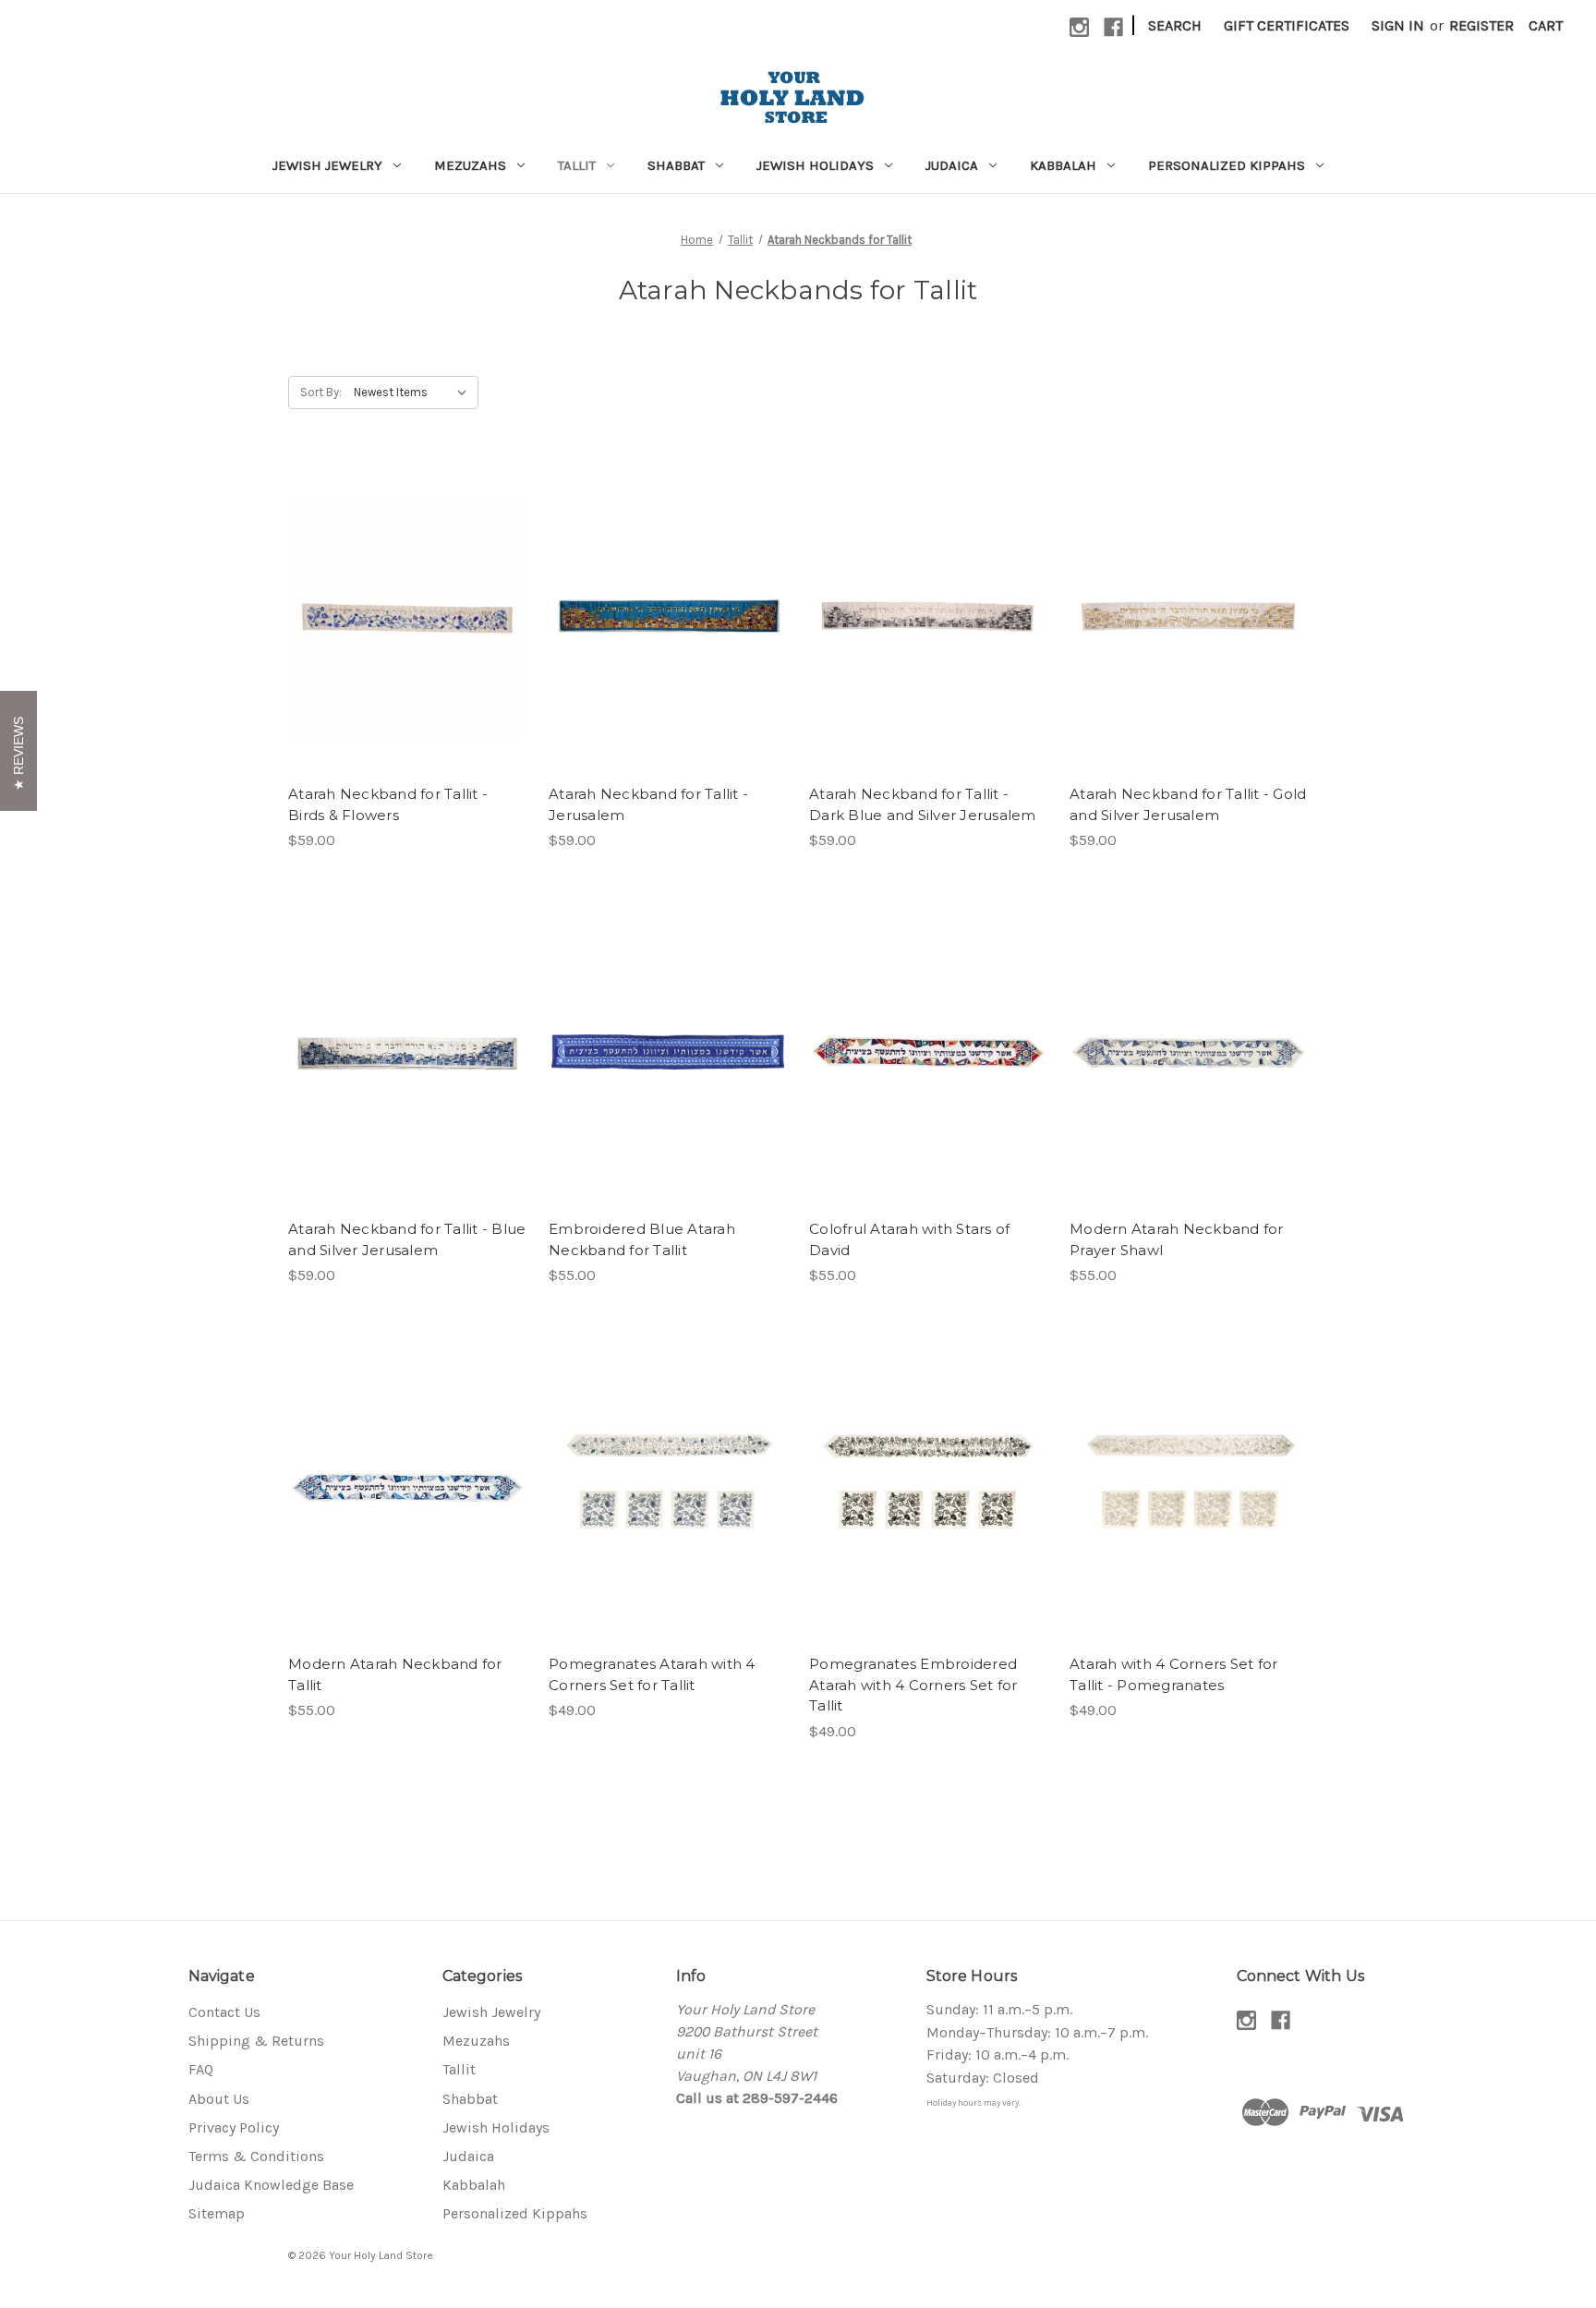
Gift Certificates (1287, 25)
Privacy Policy (234, 2127)
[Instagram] (1079, 27)
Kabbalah (1063, 165)
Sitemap (217, 2213)
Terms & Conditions (256, 2156)
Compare (402, 598)
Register (1481, 25)
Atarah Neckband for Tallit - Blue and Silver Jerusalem (407, 1239)
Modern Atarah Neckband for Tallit (395, 1674)
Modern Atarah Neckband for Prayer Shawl (1177, 1239)
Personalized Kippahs (1227, 165)
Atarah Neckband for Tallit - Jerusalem (648, 804)
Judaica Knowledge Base (271, 2185)
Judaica (952, 165)
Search (1175, 25)
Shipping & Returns (256, 2041)
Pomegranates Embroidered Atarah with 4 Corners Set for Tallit (913, 1685)
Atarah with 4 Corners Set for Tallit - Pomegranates (1173, 1674)
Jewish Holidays (815, 165)
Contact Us (224, 2012)
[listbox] (414, 393)
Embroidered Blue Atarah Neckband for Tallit (642, 1239)
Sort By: (321, 392)
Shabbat (676, 165)
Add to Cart (408, 635)
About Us (219, 2099)
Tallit (577, 165)
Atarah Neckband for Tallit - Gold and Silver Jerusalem (1188, 804)
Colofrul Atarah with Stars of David (909, 1239)
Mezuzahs (470, 165)
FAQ (201, 2069)
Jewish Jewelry (327, 165)
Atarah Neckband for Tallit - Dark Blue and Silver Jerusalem (923, 804)
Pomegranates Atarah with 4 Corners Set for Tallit (652, 1674)
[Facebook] (1113, 27)
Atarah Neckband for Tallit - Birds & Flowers (388, 804)
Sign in (1398, 25)
